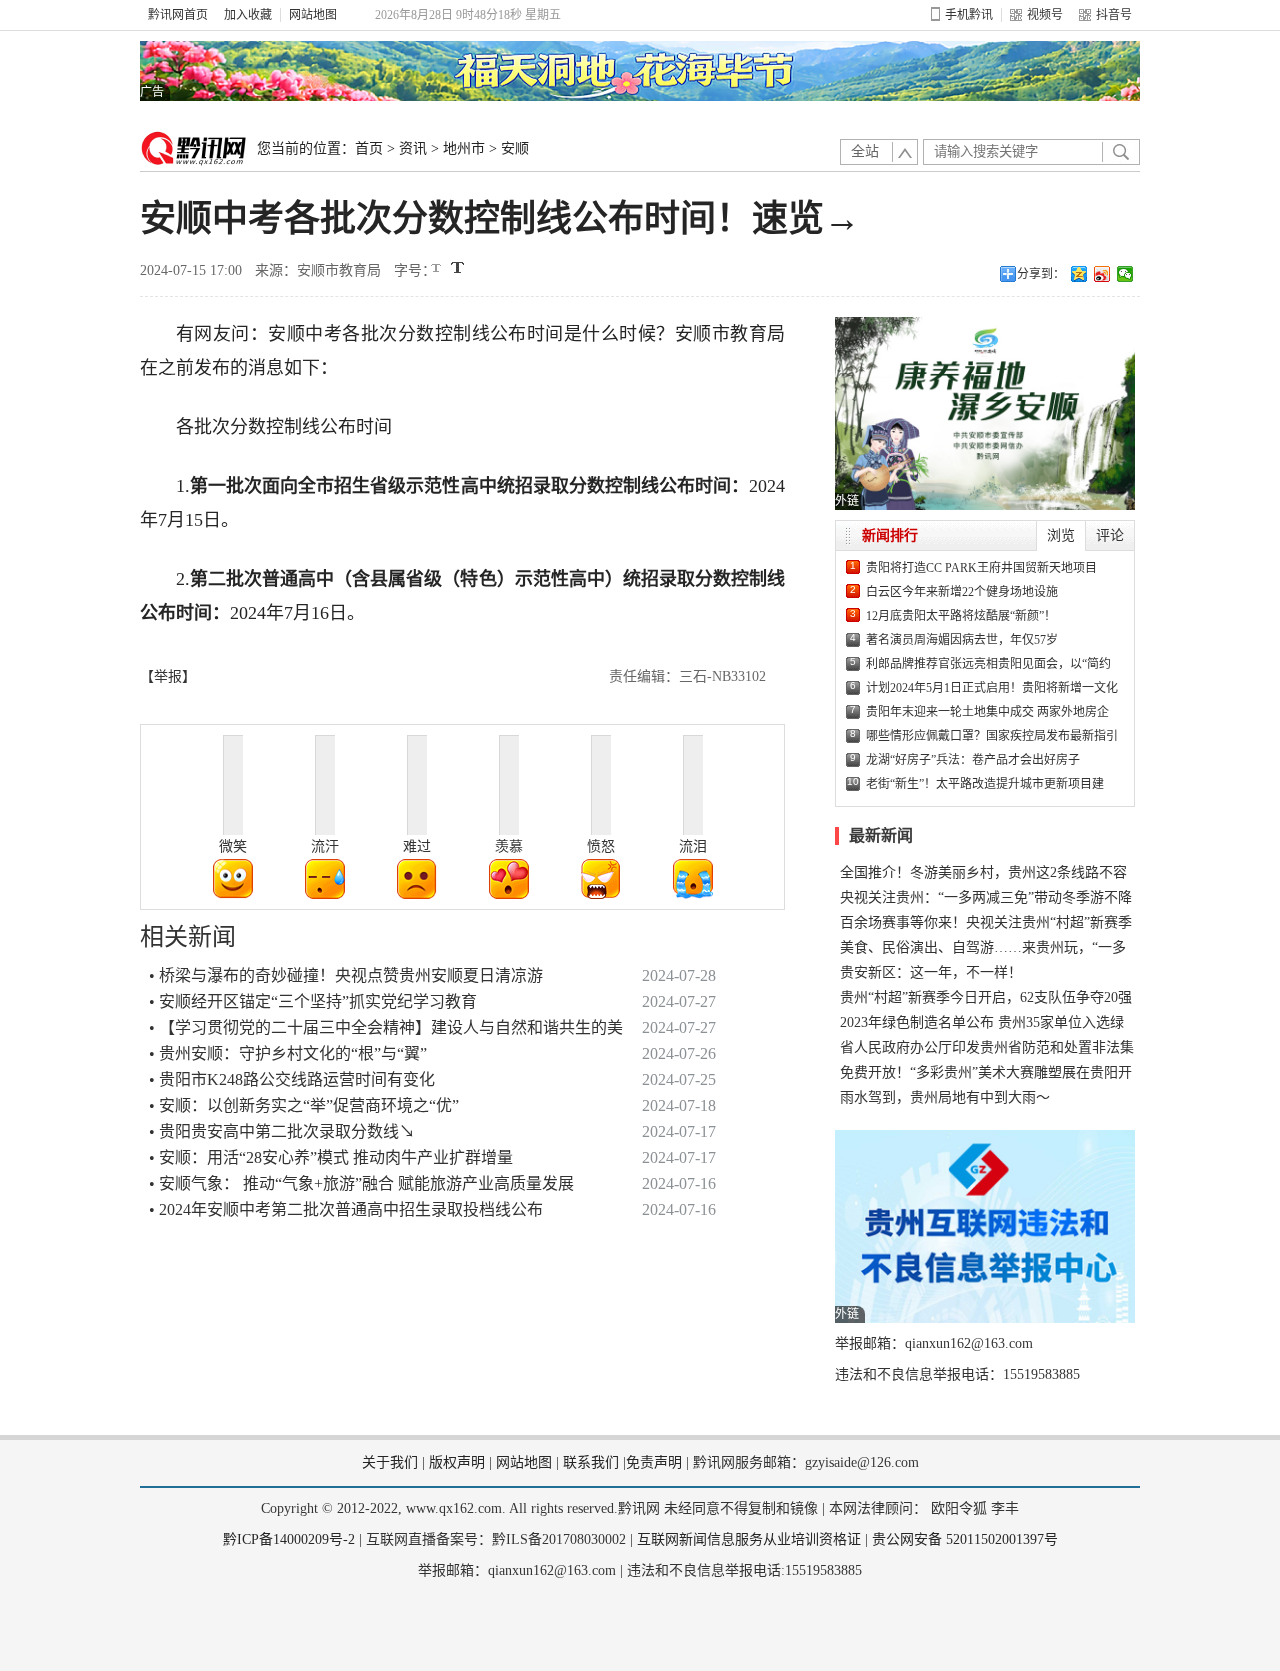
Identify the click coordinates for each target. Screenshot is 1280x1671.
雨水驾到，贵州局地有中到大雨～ (945, 1097)
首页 (369, 148)
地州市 (464, 148)
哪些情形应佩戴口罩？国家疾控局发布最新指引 (992, 736)
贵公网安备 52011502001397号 (965, 1539)
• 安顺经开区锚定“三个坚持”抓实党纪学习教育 (313, 1001)
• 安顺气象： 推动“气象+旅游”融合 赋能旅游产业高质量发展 (361, 1183)
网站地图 (313, 15)
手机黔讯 (969, 15)
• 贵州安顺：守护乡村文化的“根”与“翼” (288, 1053)
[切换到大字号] (457, 267)
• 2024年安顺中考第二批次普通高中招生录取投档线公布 (346, 1209)
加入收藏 (248, 15)
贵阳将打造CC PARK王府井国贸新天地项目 (981, 568)
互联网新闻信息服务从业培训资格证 (749, 1539)
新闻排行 (890, 535)
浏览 (1061, 535)
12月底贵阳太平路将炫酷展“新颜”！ (961, 616)
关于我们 (390, 1462)
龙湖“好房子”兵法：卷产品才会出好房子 (973, 760)
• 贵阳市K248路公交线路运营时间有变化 (292, 1079)
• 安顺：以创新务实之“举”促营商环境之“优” (304, 1105)
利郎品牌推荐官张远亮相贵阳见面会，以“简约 (988, 664)
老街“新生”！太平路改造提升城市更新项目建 (985, 784)
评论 (1110, 535)
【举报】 (168, 676)
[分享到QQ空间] (1079, 274)
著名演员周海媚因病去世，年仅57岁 (962, 640)
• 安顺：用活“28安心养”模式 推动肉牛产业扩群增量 (331, 1157)
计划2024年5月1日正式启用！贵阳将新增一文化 (992, 688)
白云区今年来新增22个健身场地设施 (962, 592)
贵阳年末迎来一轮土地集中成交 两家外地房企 (987, 712)
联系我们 (591, 1462)
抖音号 (1114, 15)
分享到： (1041, 274)
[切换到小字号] (437, 269)
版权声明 (457, 1462)
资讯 (413, 148)
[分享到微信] (1125, 274)
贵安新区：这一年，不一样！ (931, 972)
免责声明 (654, 1462)
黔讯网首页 (178, 15)
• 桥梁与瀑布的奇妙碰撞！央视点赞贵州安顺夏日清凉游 (346, 975)
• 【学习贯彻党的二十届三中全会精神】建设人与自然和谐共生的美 (386, 1027)
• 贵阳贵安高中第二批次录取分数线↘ (282, 1131)
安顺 (515, 148)
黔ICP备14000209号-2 (289, 1539)
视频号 (1045, 15)
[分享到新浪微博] (1102, 274)
